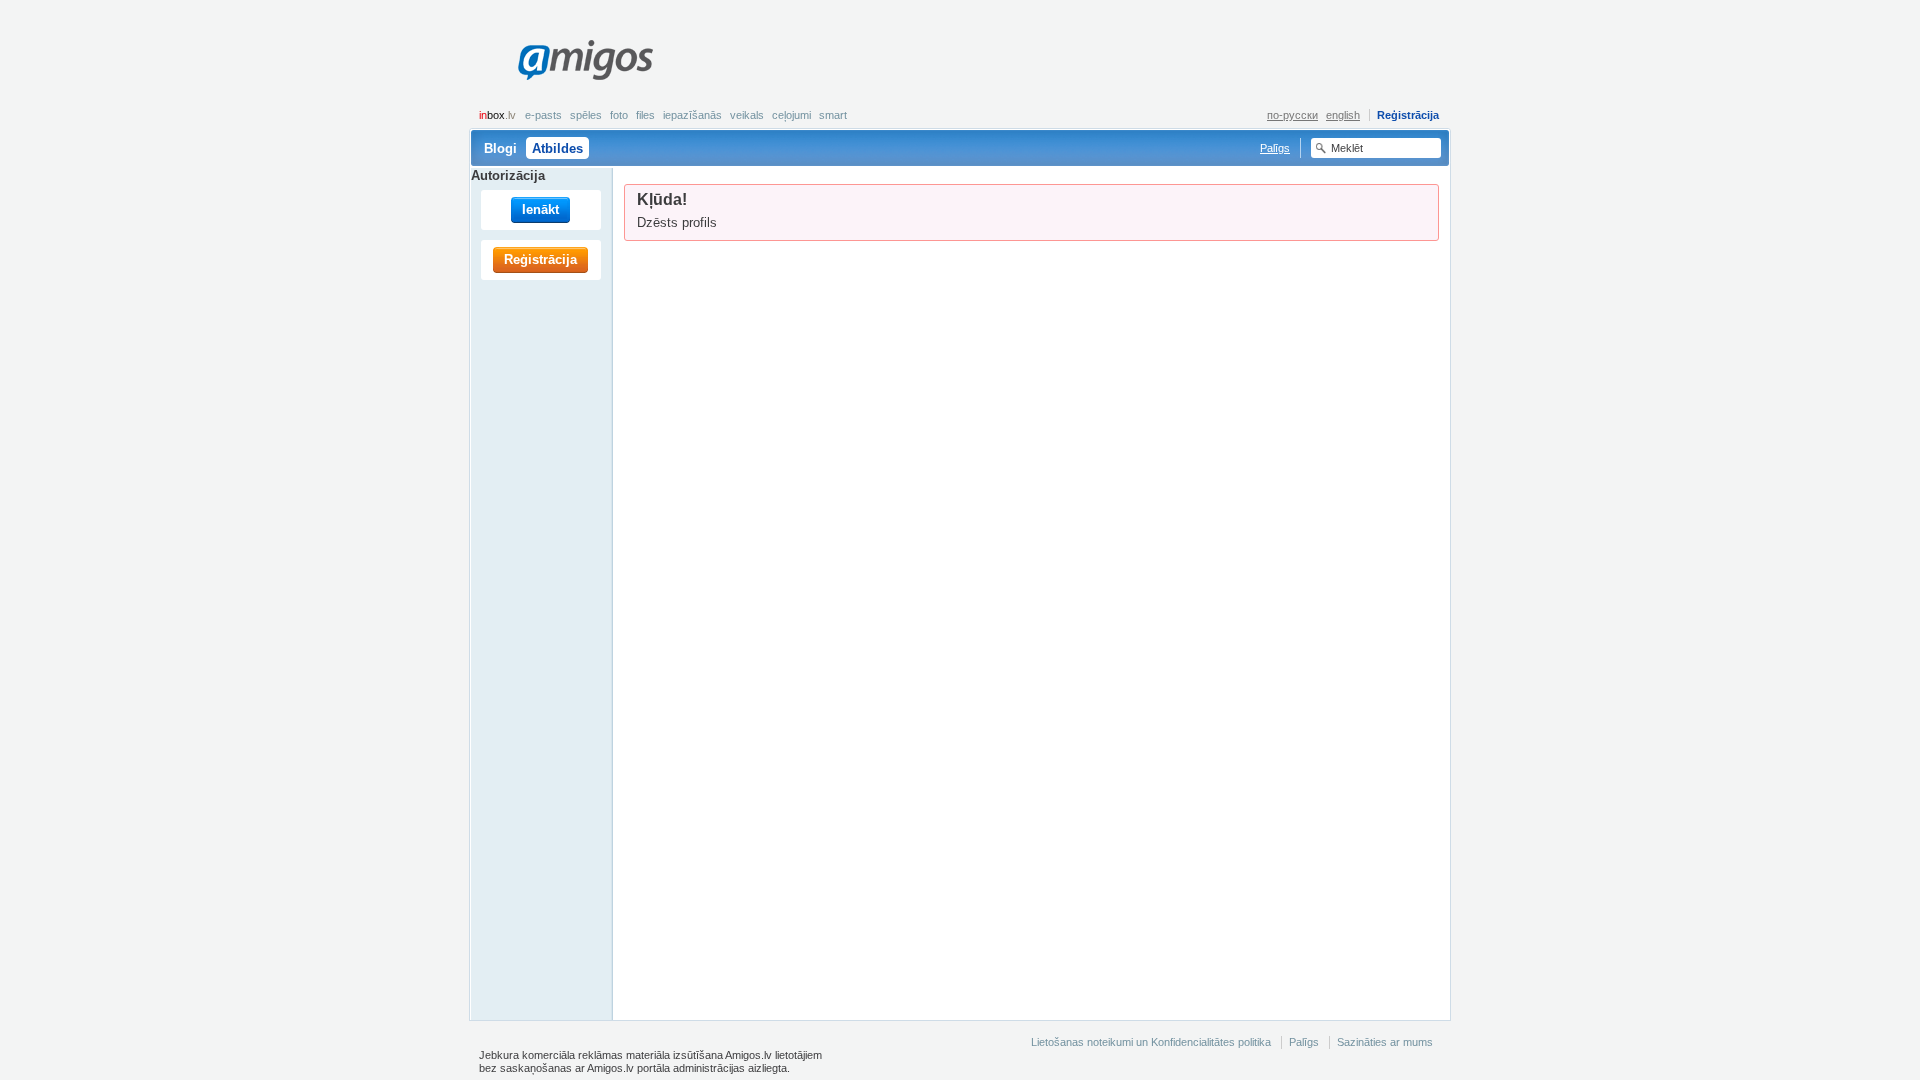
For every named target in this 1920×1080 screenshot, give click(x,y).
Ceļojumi (791, 115)
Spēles (586, 115)
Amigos (585, 60)
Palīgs (1275, 148)
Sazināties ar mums (1385, 1042)
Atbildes (557, 148)
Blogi (500, 148)
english (1343, 115)
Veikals (747, 115)
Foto (619, 115)
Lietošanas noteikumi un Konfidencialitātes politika (1151, 1042)
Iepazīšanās (692, 115)
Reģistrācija (1408, 115)
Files (645, 115)
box (497, 115)
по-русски (1292, 115)
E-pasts (543, 115)
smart (833, 115)
